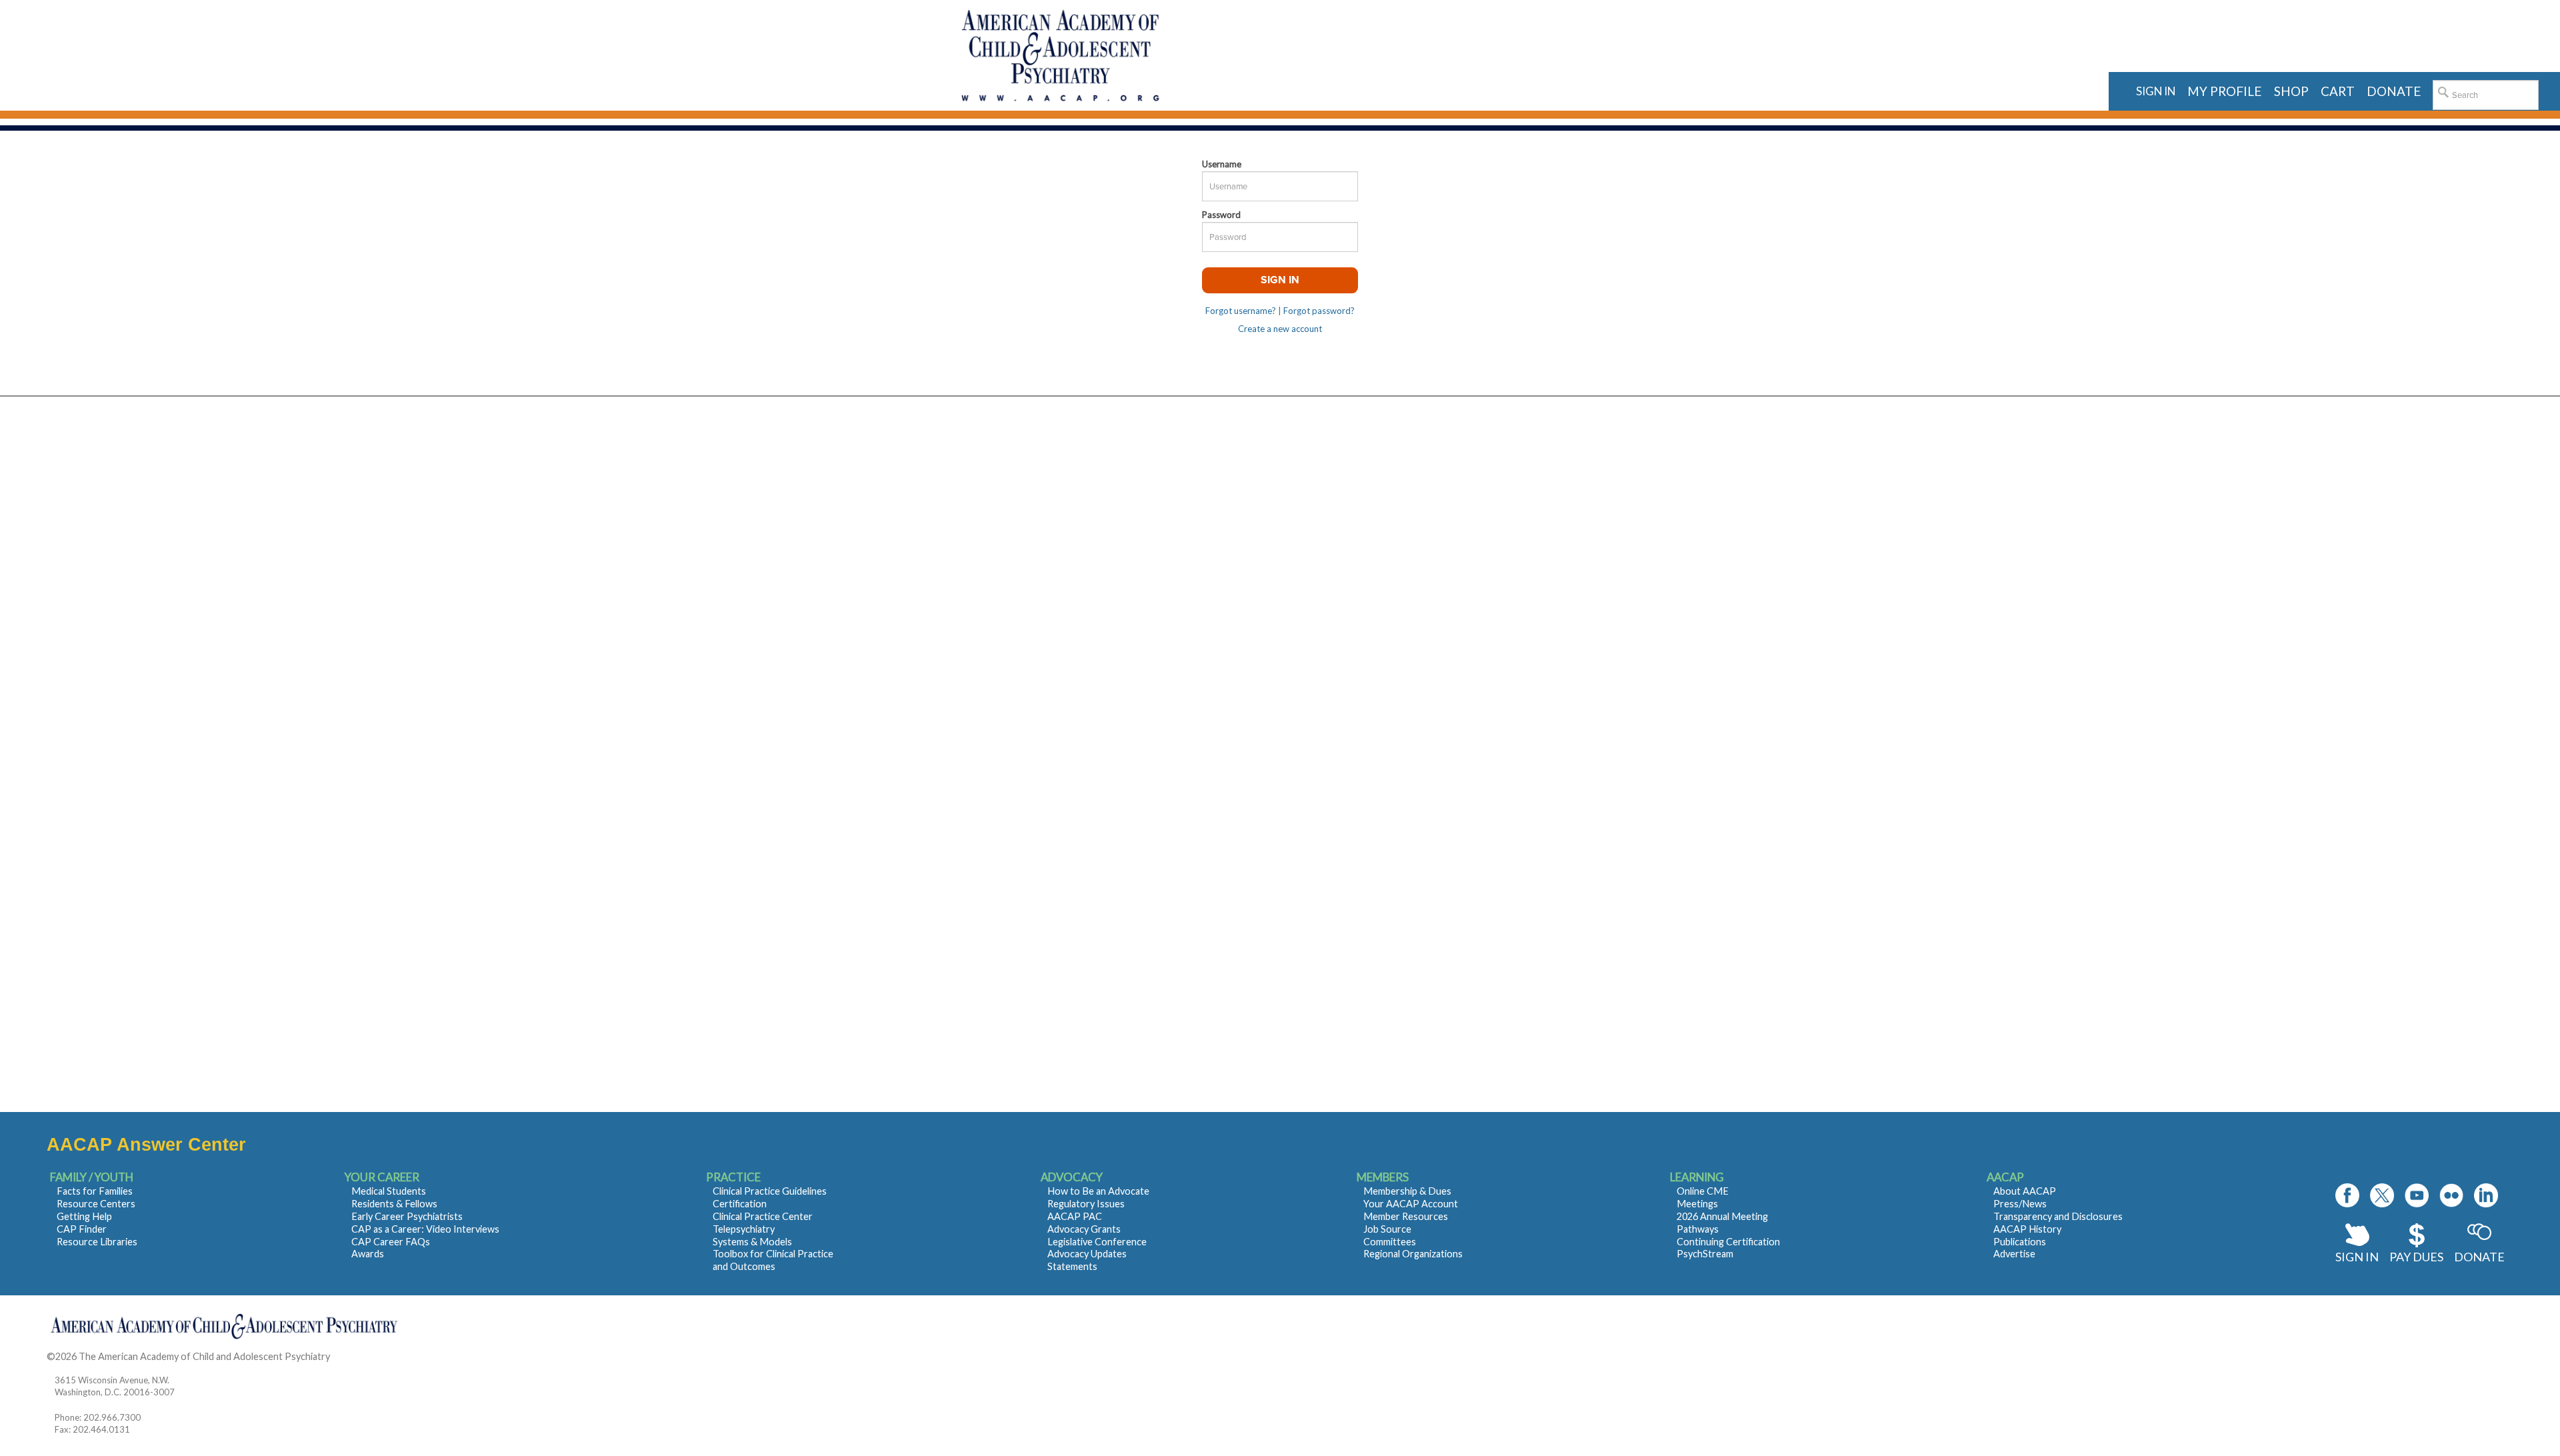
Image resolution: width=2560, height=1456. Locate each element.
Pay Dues (2416, 1257)
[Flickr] (2451, 1195)
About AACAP (2025, 1191)
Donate (2479, 1257)
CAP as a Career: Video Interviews (425, 1229)
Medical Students (389, 1191)
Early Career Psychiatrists (407, 1216)
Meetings (1697, 1204)
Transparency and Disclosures (2058, 1216)
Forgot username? (1241, 311)
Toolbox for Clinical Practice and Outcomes (773, 1260)
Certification (740, 1204)
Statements (1072, 1266)
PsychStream (1705, 1254)
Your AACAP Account (1411, 1204)
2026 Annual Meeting (1722, 1216)
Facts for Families (95, 1191)
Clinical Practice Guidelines (770, 1191)
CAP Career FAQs (391, 1242)
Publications (2020, 1242)
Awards (368, 1254)
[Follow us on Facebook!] (2347, 1195)
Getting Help (84, 1216)
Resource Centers (96, 1204)
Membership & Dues (1407, 1191)
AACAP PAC (1075, 1216)
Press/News (2020, 1204)
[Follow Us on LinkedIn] (2486, 1195)
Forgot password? (1319, 311)
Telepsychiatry (744, 1229)
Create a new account (1280, 329)
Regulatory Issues (1086, 1204)
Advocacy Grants (1084, 1229)
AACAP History (2027, 1229)
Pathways (1698, 1229)
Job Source (1387, 1229)
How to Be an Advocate (1098, 1191)
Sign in (2156, 91)
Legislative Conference (1097, 1242)
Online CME (1703, 1191)
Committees (1390, 1242)
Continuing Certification (1728, 1242)
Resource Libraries (97, 1242)
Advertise (2014, 1254)
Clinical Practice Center (763, 1216)
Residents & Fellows (394, 1204)
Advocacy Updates (1087, 1254)
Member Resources (1406, 1216)
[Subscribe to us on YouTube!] (2417, 1195)
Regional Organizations (1413, 1254)
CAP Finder (82, 1229)
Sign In (2357, 1257)
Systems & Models (752, 1242)
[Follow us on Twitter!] (2382, 1195)
